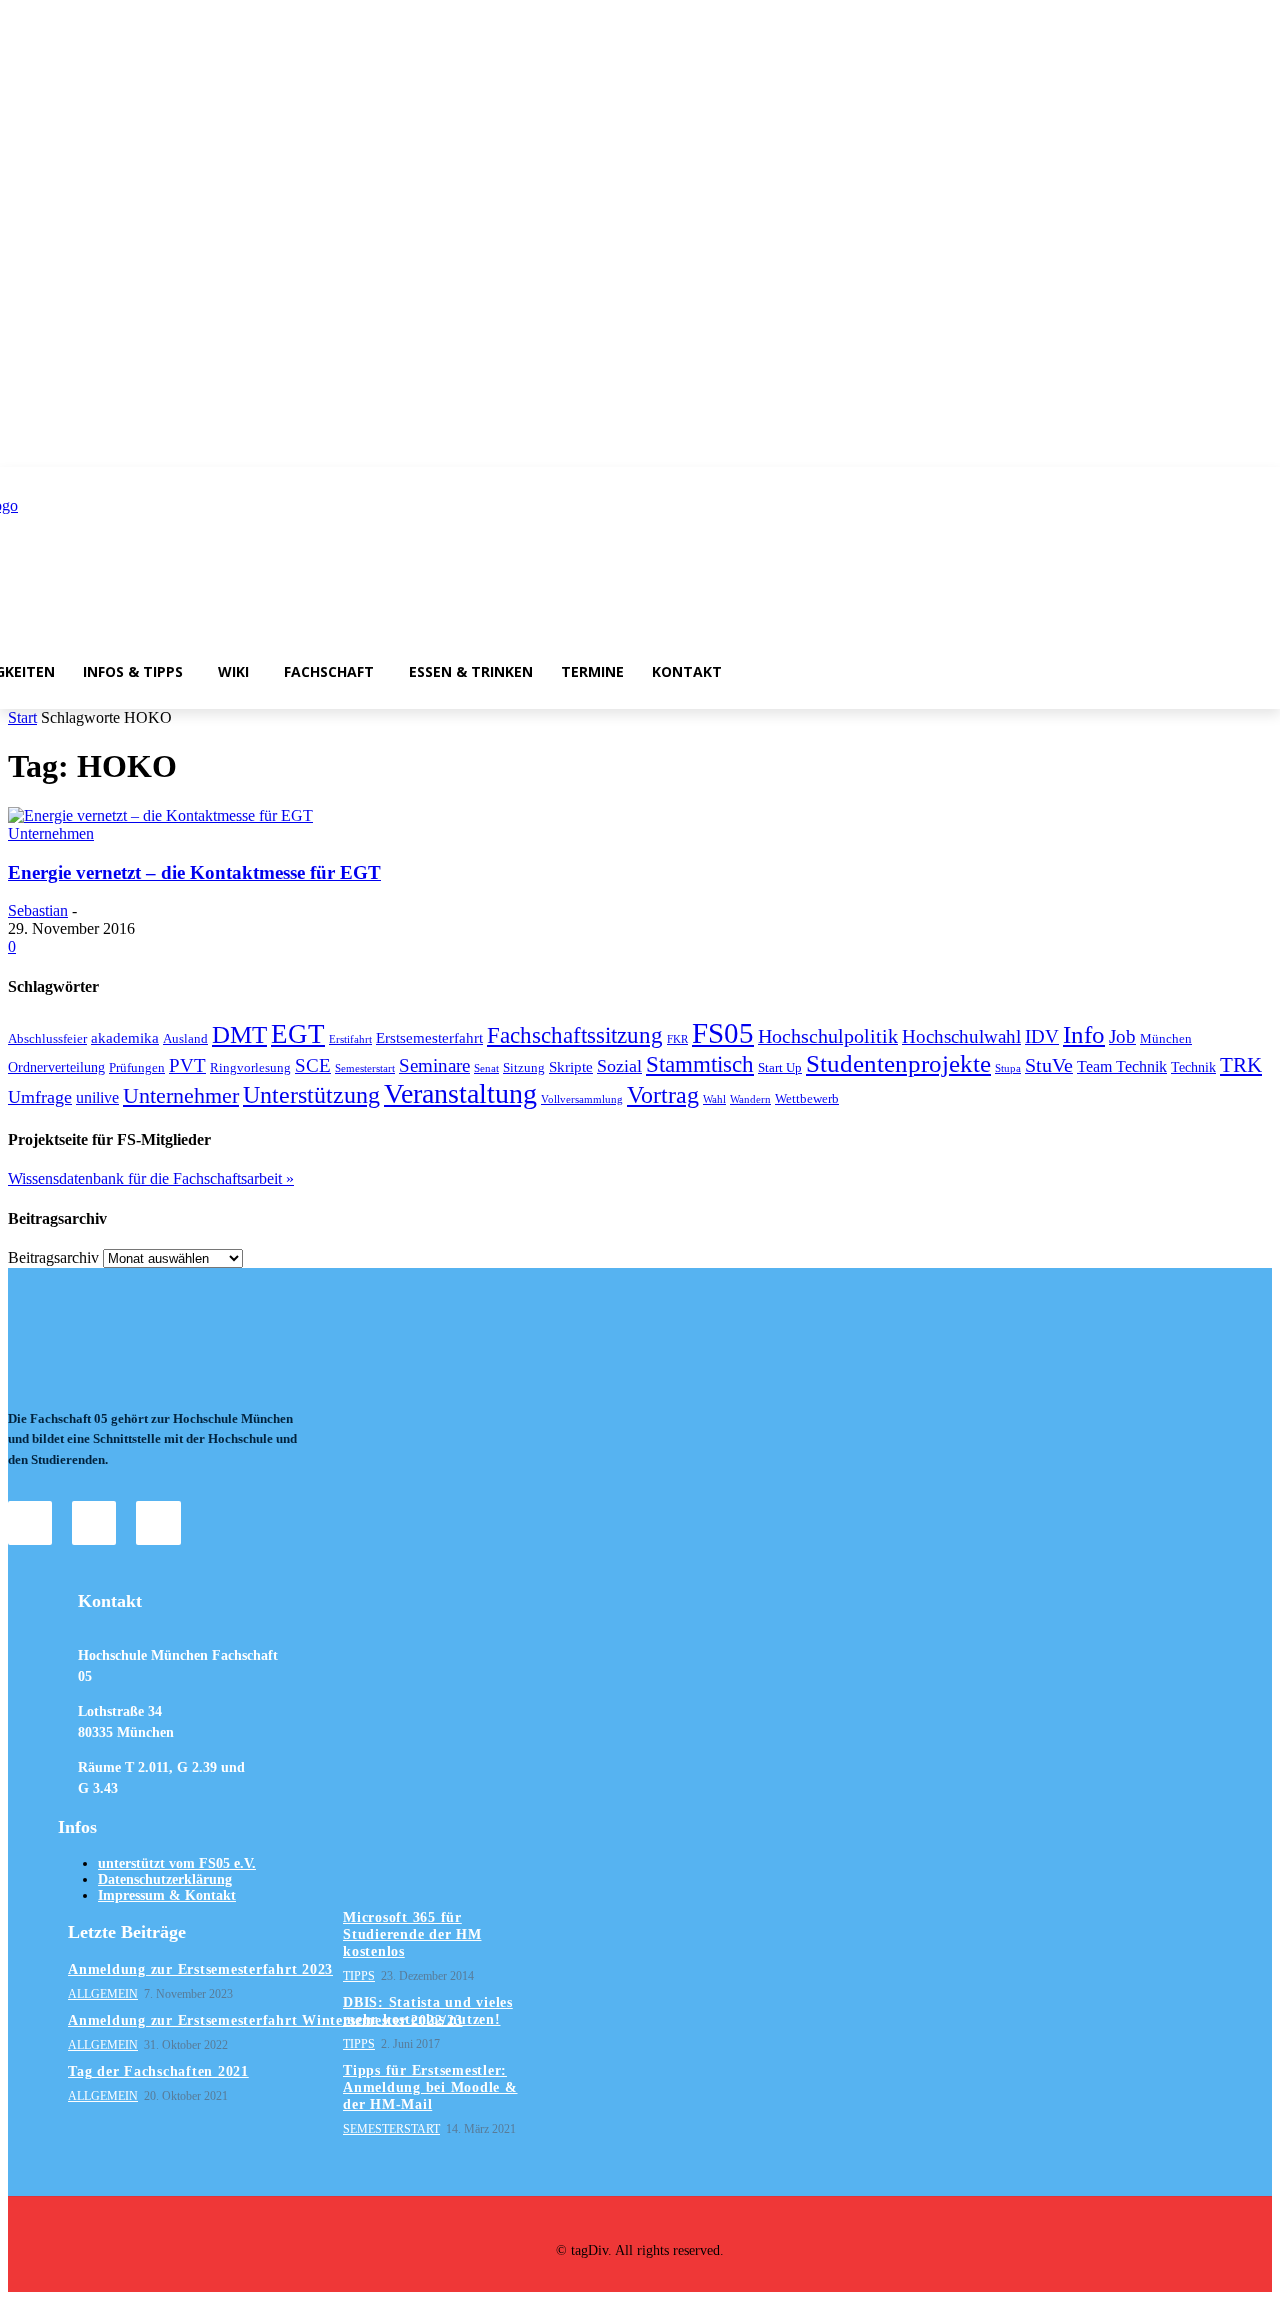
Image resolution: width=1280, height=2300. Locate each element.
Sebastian (38, 910)
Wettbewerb (807, 1099)
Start (22, 717)
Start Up (780, 1068)
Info (1084, 1034)
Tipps (359, 1976)
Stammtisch (700, 1064)
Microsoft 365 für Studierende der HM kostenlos (412, 1934)
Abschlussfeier (47, 1039)
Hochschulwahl (961, 1036)
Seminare (434, 1065)
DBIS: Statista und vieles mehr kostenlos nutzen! (428, 2011)
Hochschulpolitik (828, 1036)
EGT (298, 1034)
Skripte (571, 1066)
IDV (1042, 1036)
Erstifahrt (350, 1039)
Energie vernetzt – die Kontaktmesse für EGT (194, 872)
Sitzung (524, 1068)
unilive (97, 1097)
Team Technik (1122, 1066)
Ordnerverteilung (56, 1067)
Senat (486, 1068)
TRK (1241, 1065)
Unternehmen (51, 833)
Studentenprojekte (898, 1063)
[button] (1137, 671)
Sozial (619, 1066)
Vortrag (663, 1095)
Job (1122, 1036)
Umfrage (40, 1097)
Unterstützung (311, 1095)
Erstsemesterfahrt (429, 1037)
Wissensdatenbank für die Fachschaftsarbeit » (151, 1178)
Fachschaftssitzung (575, 1035)
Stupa (1008, 1068)
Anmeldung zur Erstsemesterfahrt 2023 (200, 1969)
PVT (187, 1065)
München (1166, 1039)
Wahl (714, 1099)
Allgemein (103, 1994)
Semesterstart (365, 1068)
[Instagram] (30, 1523)
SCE (313, 1065)
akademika (125, 1037)
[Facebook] (94, 1523)
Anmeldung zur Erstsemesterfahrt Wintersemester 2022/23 (265, 2020)
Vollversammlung (582, 1099)
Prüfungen (137, 1068)
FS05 (723, 1033)
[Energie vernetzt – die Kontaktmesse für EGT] (160, 815)
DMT (239, 1034)
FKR (677, 1039)
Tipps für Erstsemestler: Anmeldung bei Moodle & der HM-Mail (430, 2087)
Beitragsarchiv (53, 1257)
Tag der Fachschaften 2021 (158, 2071)
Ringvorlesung (250, 1068)
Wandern (750, 1099)
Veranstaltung (460, 1093)
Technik (1193, 1067)
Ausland (185, 1039)
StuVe (1049, 1065)
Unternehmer (181, 1095)
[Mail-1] (158, 1523)
